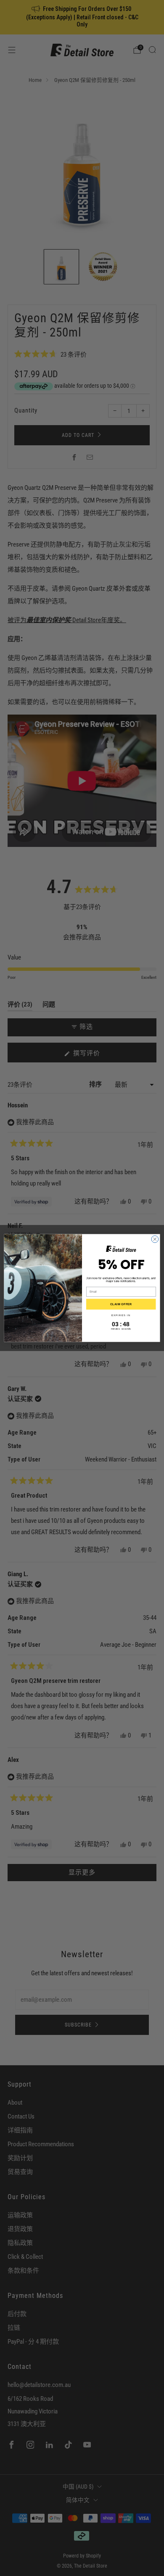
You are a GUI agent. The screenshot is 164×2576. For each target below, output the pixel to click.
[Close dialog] (155, 1239)
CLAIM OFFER (121, 1304)
